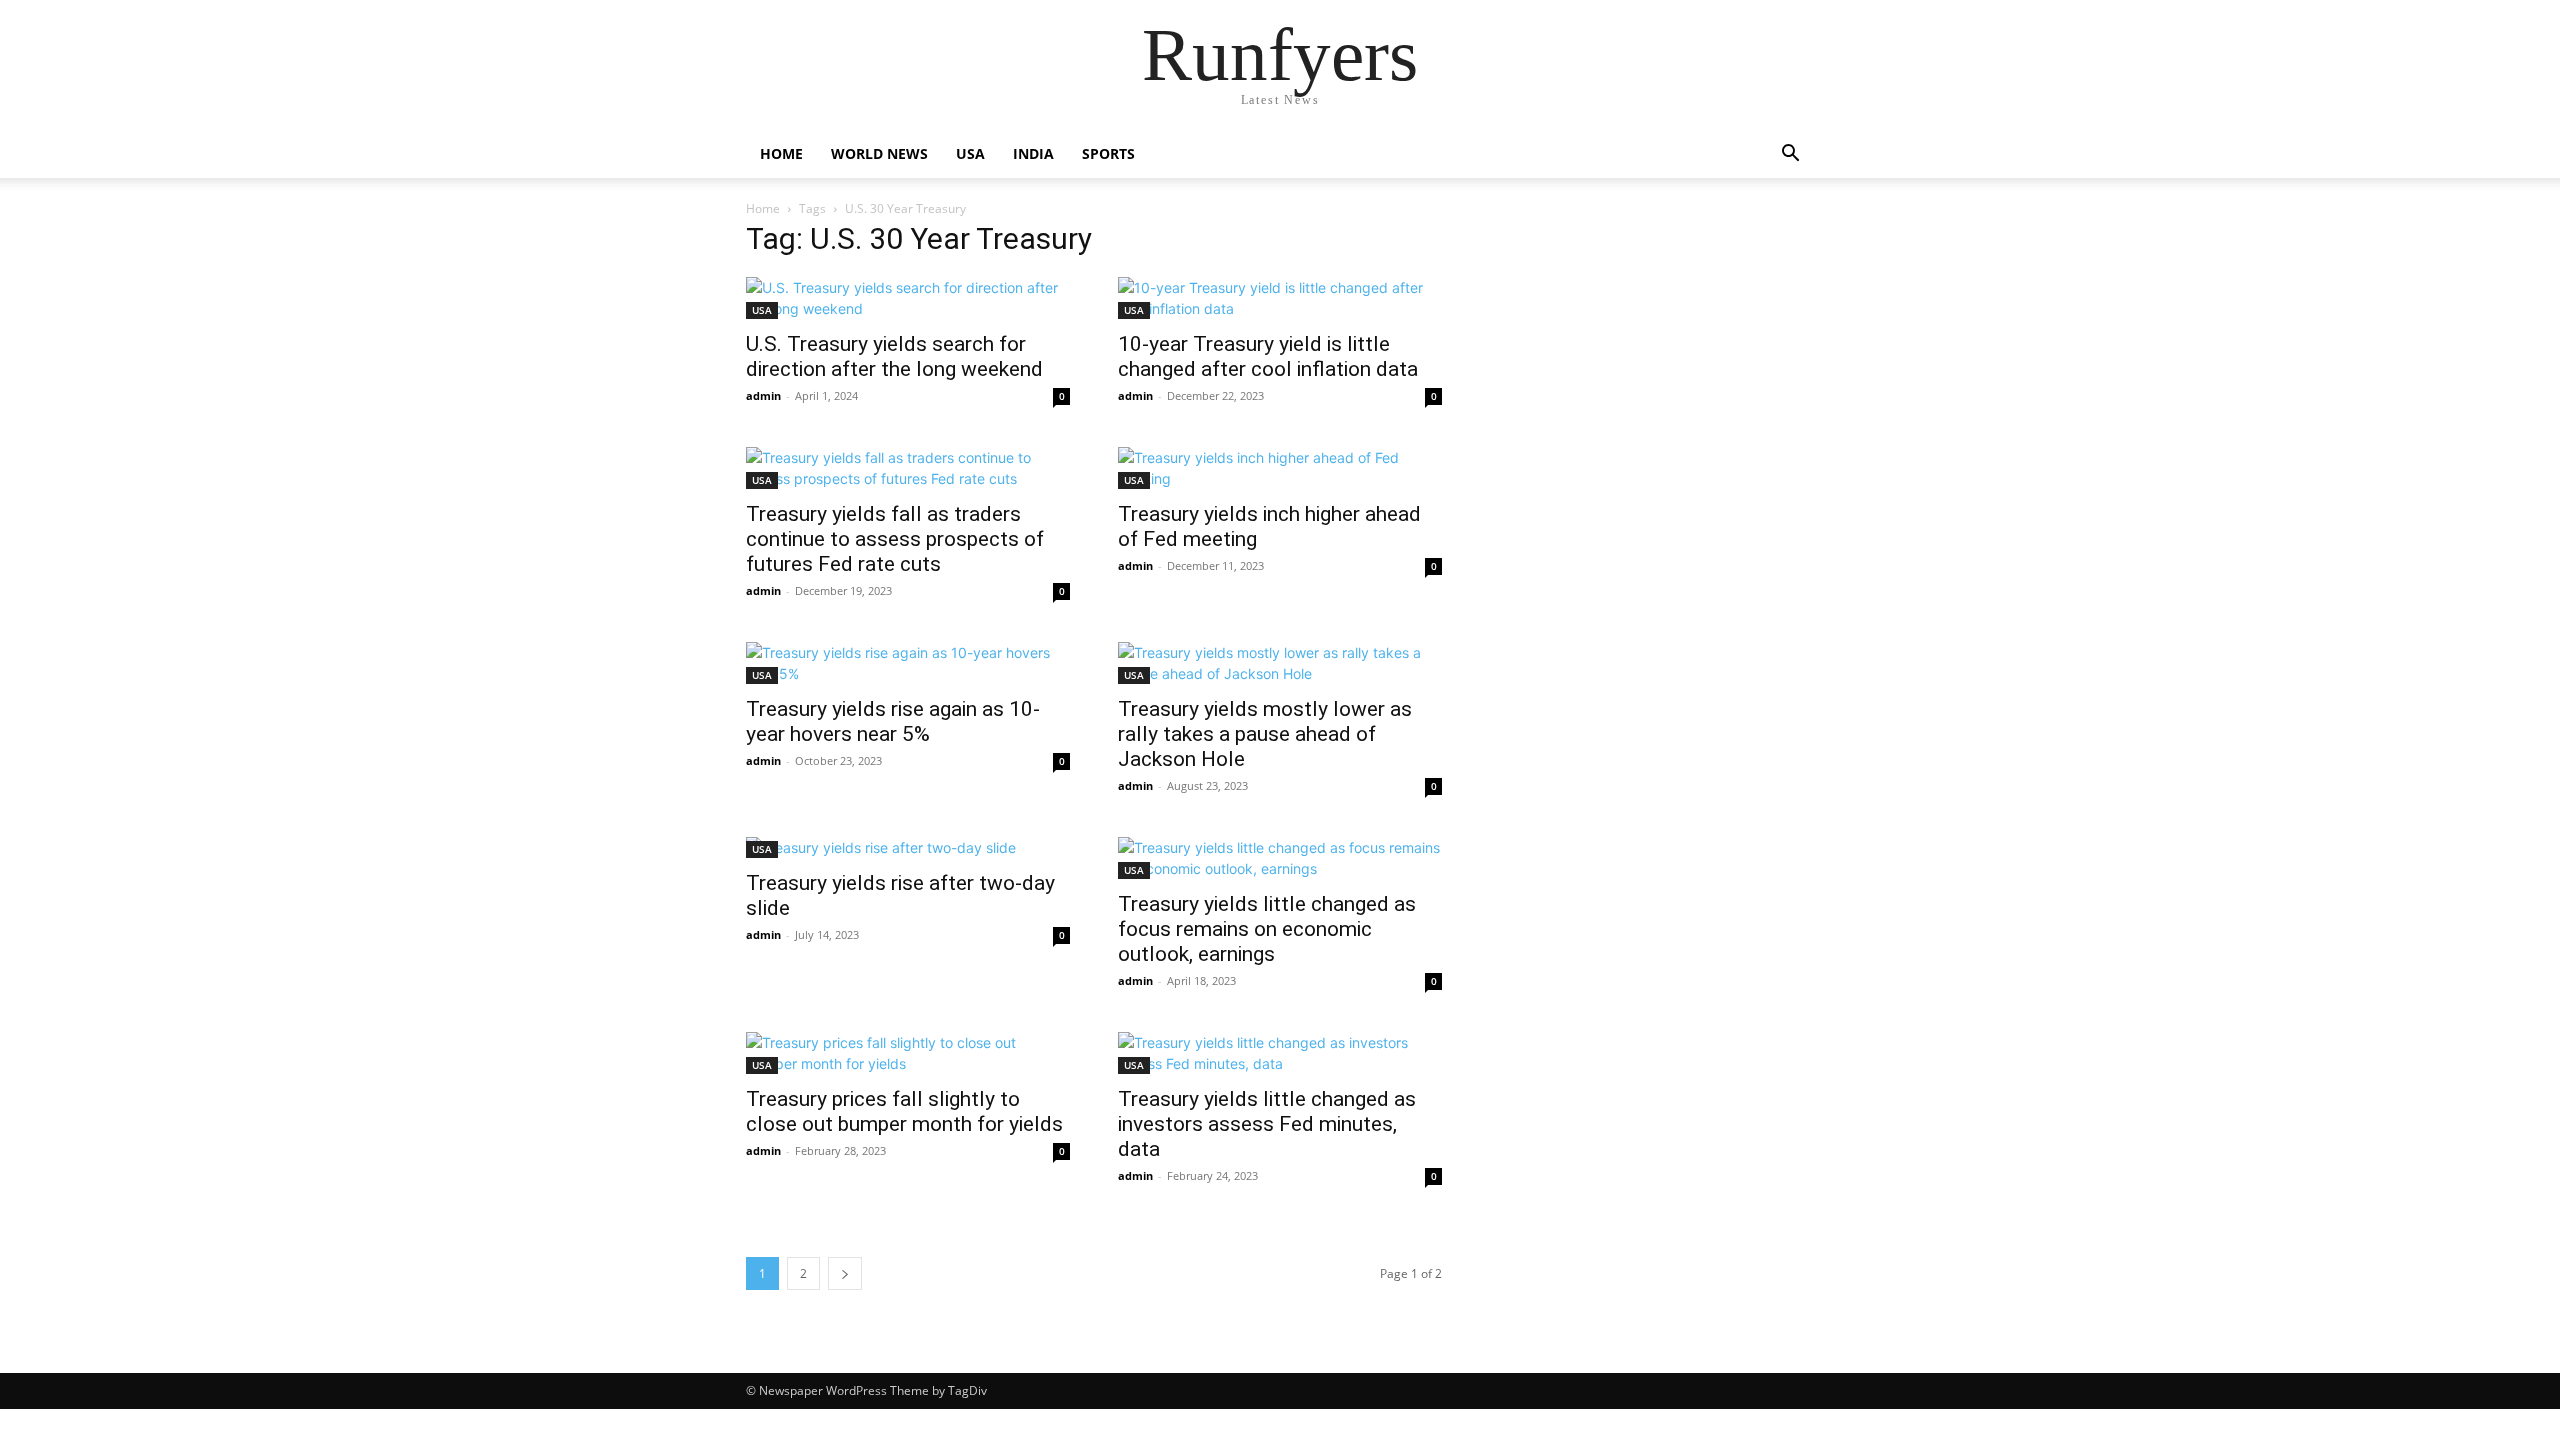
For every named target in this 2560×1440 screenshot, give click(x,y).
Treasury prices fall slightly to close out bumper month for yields (904, 1111)
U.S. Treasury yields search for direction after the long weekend (894, 356)
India (1033, 153)
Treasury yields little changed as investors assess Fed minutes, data (1267, 1124)
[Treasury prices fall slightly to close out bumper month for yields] (908, 1053)
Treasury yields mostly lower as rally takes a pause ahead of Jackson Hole (1265, 734)
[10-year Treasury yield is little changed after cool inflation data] (1280, 298)
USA (970, 153)
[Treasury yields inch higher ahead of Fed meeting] (1280, 468)
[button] (1790, 155)
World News (879, 153)
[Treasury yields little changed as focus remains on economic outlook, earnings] (1280, 858)
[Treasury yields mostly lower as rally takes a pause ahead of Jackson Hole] (1280, 663)
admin (763, 395)
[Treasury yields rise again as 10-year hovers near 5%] (908, 663)
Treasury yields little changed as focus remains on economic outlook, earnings (1267, 929)
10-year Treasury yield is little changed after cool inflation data (1268, 356)
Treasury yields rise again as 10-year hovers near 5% (893, 721)
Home (781, 153)
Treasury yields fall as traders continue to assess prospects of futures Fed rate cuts (895, 539)
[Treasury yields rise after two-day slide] (908, 847)
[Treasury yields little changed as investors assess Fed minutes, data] (1280, 1053)
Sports (1108, 153)
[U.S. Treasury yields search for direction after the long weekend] (908, 298)
